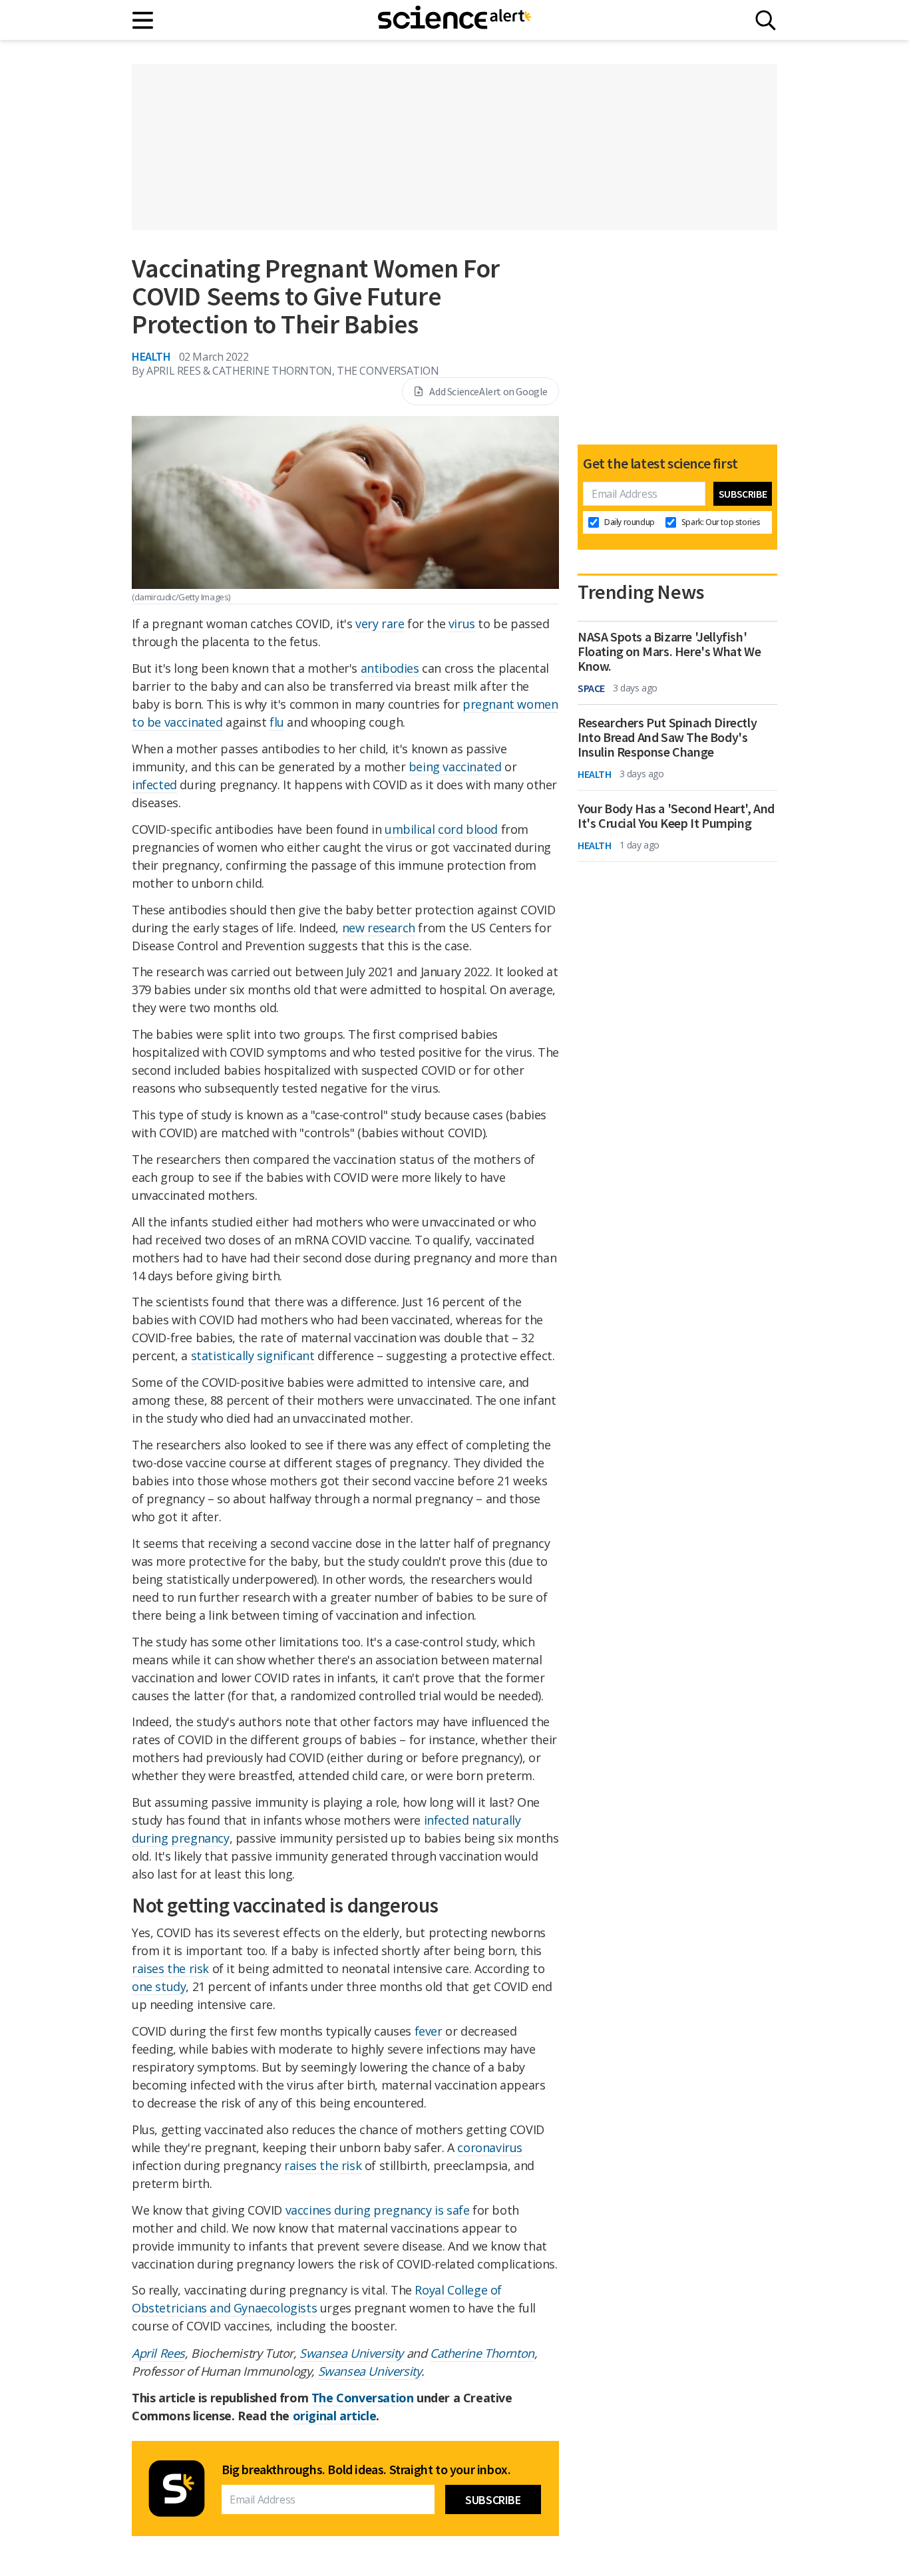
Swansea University (351, 2353)
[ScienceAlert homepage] (454, 20)
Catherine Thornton (482, 2353)
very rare (380, 624)
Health (151, 356)
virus (462, 624)
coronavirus (490, 2147)
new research (379, 928)
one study (159, 1986)
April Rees (158, 2353)
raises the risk (170, 1968)
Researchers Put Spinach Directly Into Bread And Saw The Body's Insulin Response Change (667, 737)
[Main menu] (143, 20)
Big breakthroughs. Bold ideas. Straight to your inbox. (366, 2470)
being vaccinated (455, 767)
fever (429, 2031)
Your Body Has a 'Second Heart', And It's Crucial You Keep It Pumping (676, 816)
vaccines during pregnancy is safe (378, 2210)
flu (277, 722)
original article (335, 2416)
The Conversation (363, 2398)
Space (591, 688)
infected (154, 785)
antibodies (390, 668)
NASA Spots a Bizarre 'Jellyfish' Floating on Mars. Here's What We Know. (669, 651)
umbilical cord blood (441, 829)
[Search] (766, 20)
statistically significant (253, 1356)
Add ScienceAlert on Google (488, 391)
